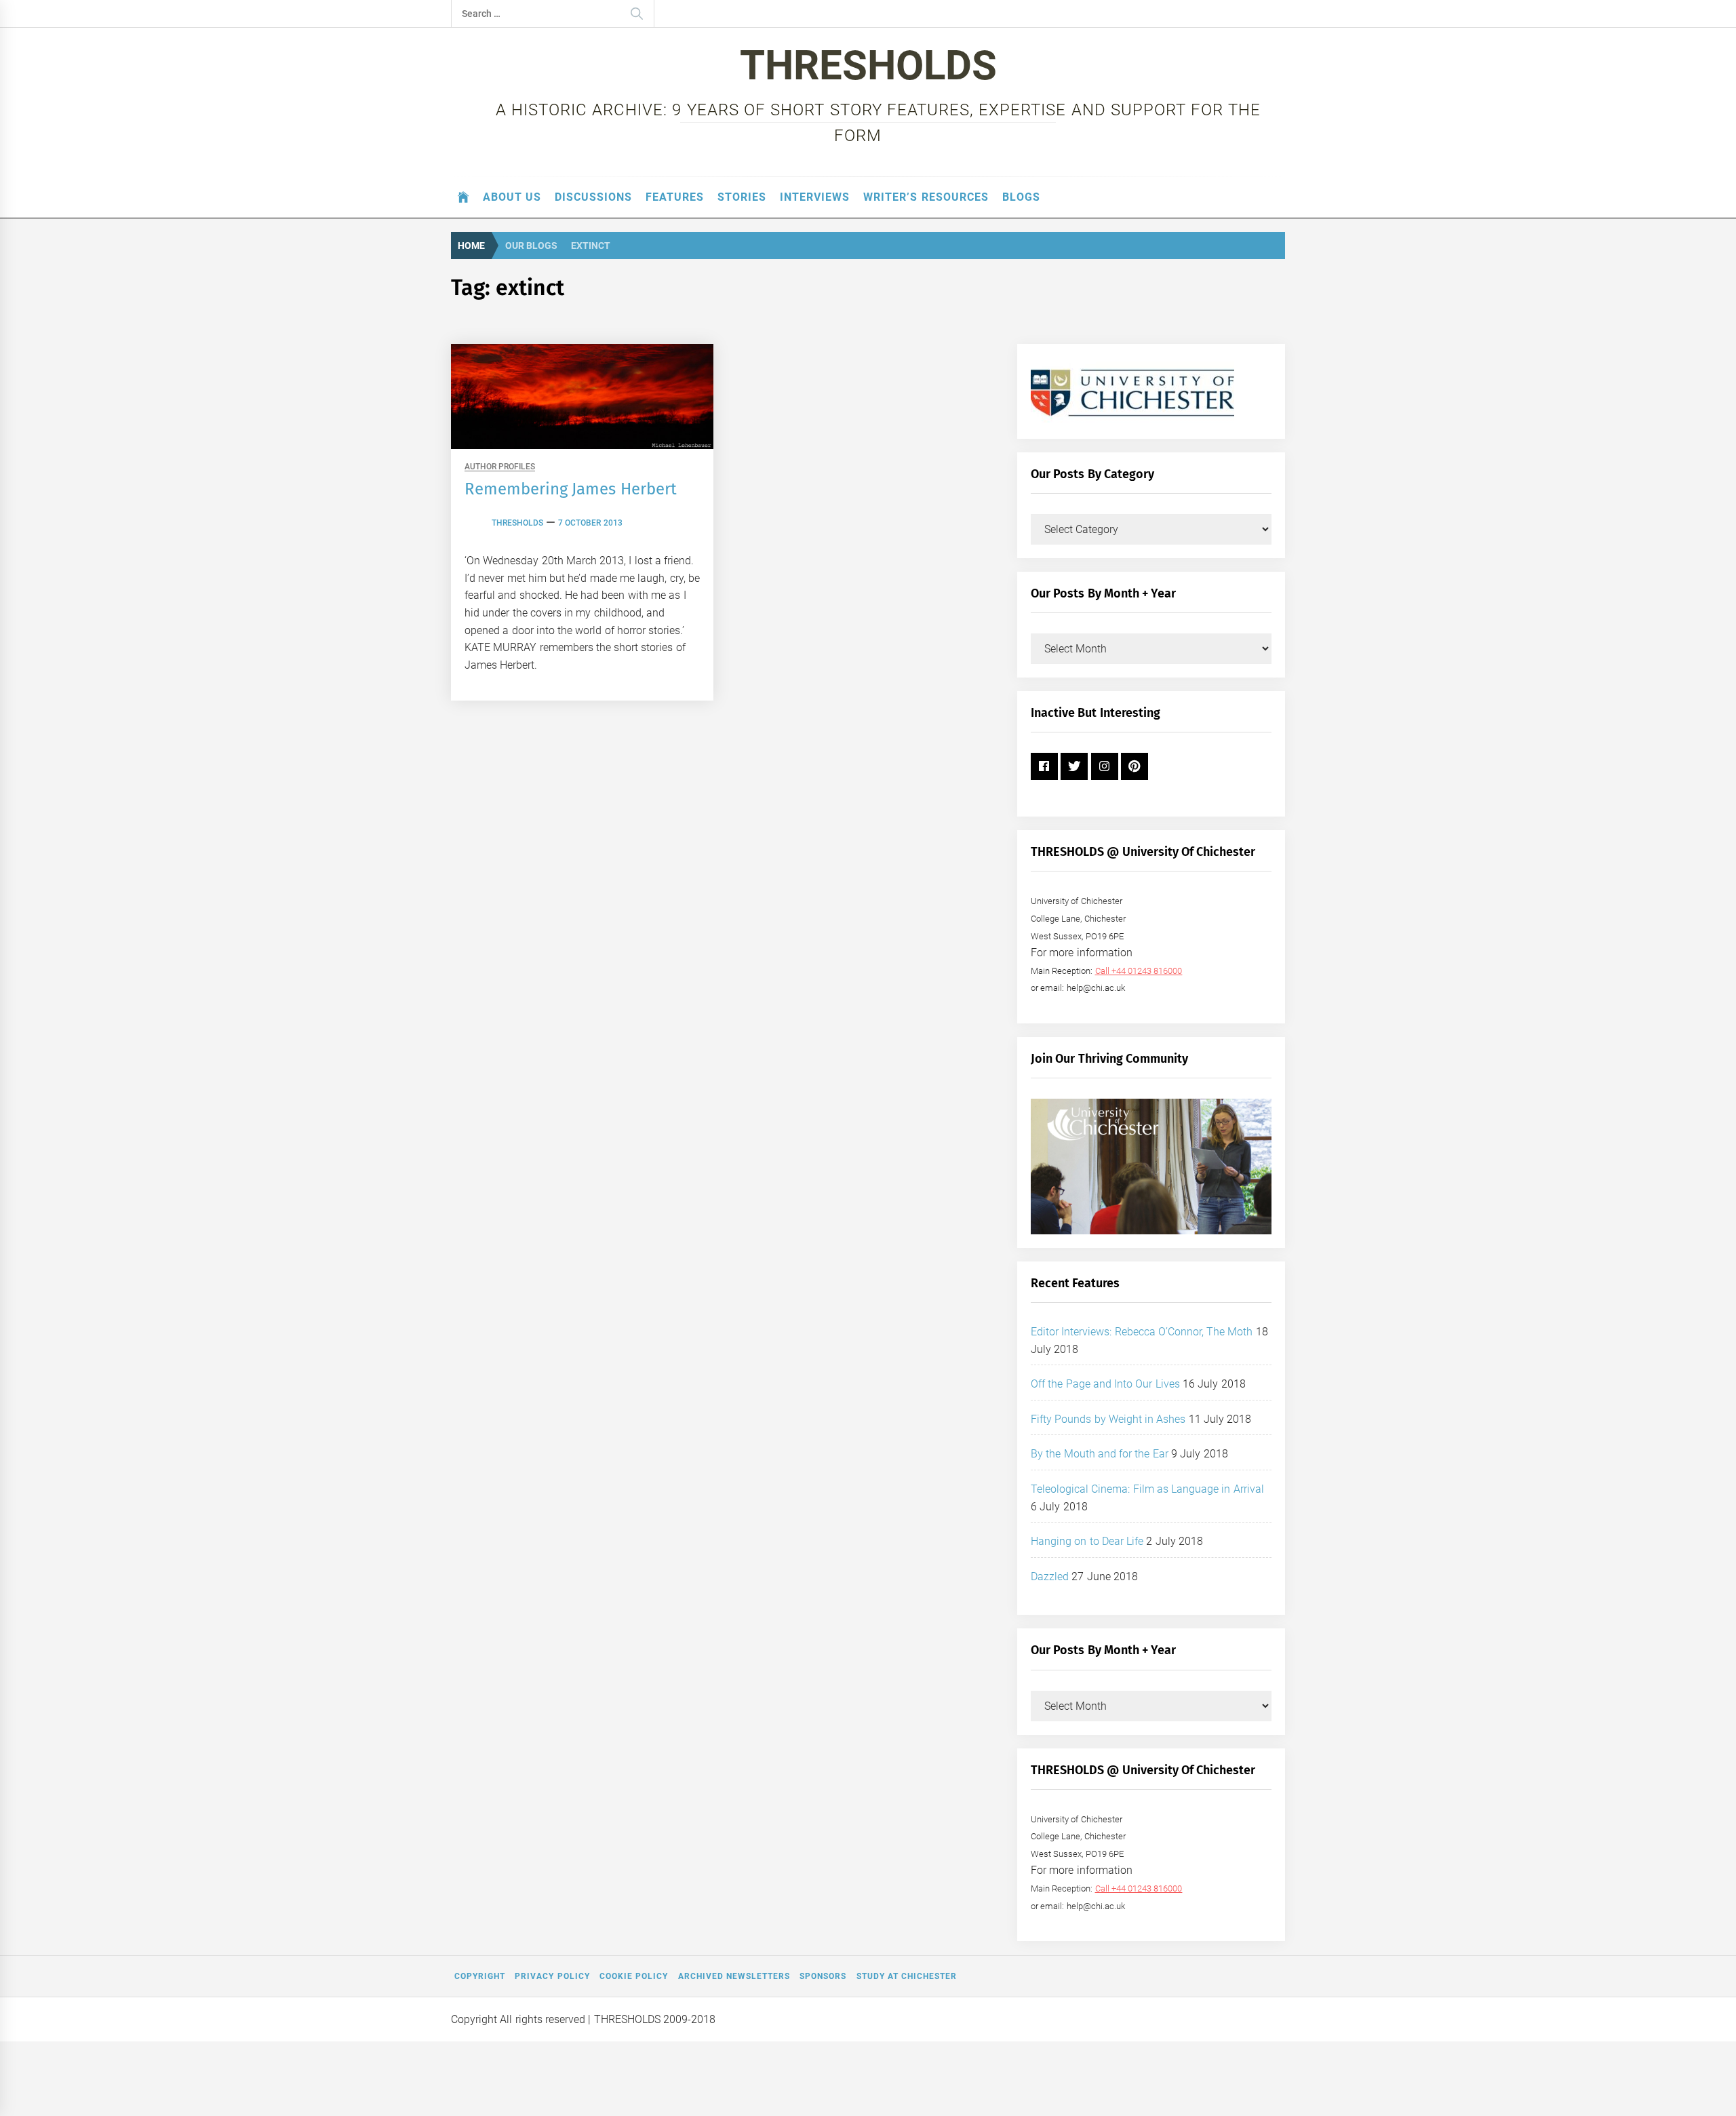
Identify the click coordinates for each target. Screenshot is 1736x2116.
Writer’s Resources (926, 197)
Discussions (593, 197)
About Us (512, 197)
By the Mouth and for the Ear (1100, 1454)
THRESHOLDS (868, 65)
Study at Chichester (907, 1976)
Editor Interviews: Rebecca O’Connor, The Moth (1142, 1332)
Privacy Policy (552, 1976)
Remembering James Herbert (571, 489)
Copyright (480, 1976)
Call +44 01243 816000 (1139, 971)
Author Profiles (500, 467)
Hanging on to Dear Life (1087, 1541)
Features (675, 197)
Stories (742, 197)
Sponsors (823, 1976)
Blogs (1021, 197)
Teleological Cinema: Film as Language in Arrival (1147, 1489)
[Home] (463, 197)
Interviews (815, 197)
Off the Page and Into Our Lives (1105, 1384)
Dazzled (1050, 1576)
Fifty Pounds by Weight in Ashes (1108, 1419)
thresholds (517, 523)
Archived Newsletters (734, 1976)
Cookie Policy (634, 1976)
